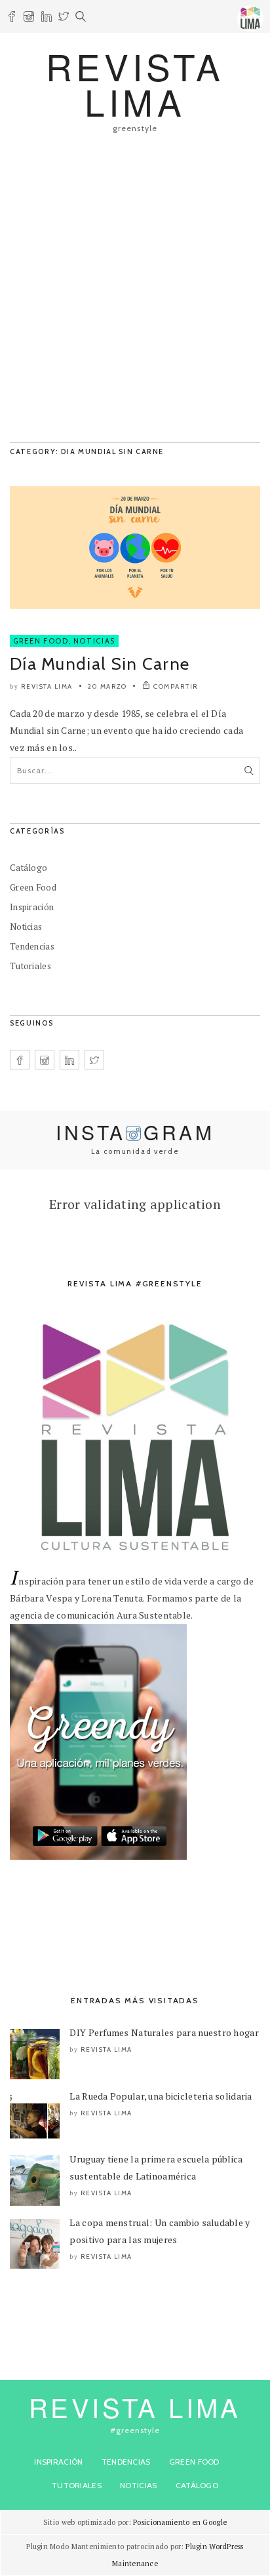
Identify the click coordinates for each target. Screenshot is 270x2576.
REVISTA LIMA (135, 84)
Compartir (176, 686)
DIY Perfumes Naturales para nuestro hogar (164, 2032)
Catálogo (29, 868)
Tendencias (32, 946)
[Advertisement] (135, 294)
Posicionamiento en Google (180, 2522)
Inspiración (32, 907)
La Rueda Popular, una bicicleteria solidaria (161, 2096)
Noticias (94, 641)
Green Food (41, 641)
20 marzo (107, 686)
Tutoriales (30, 966)
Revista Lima (47, 686)
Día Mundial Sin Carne (100, 664)
